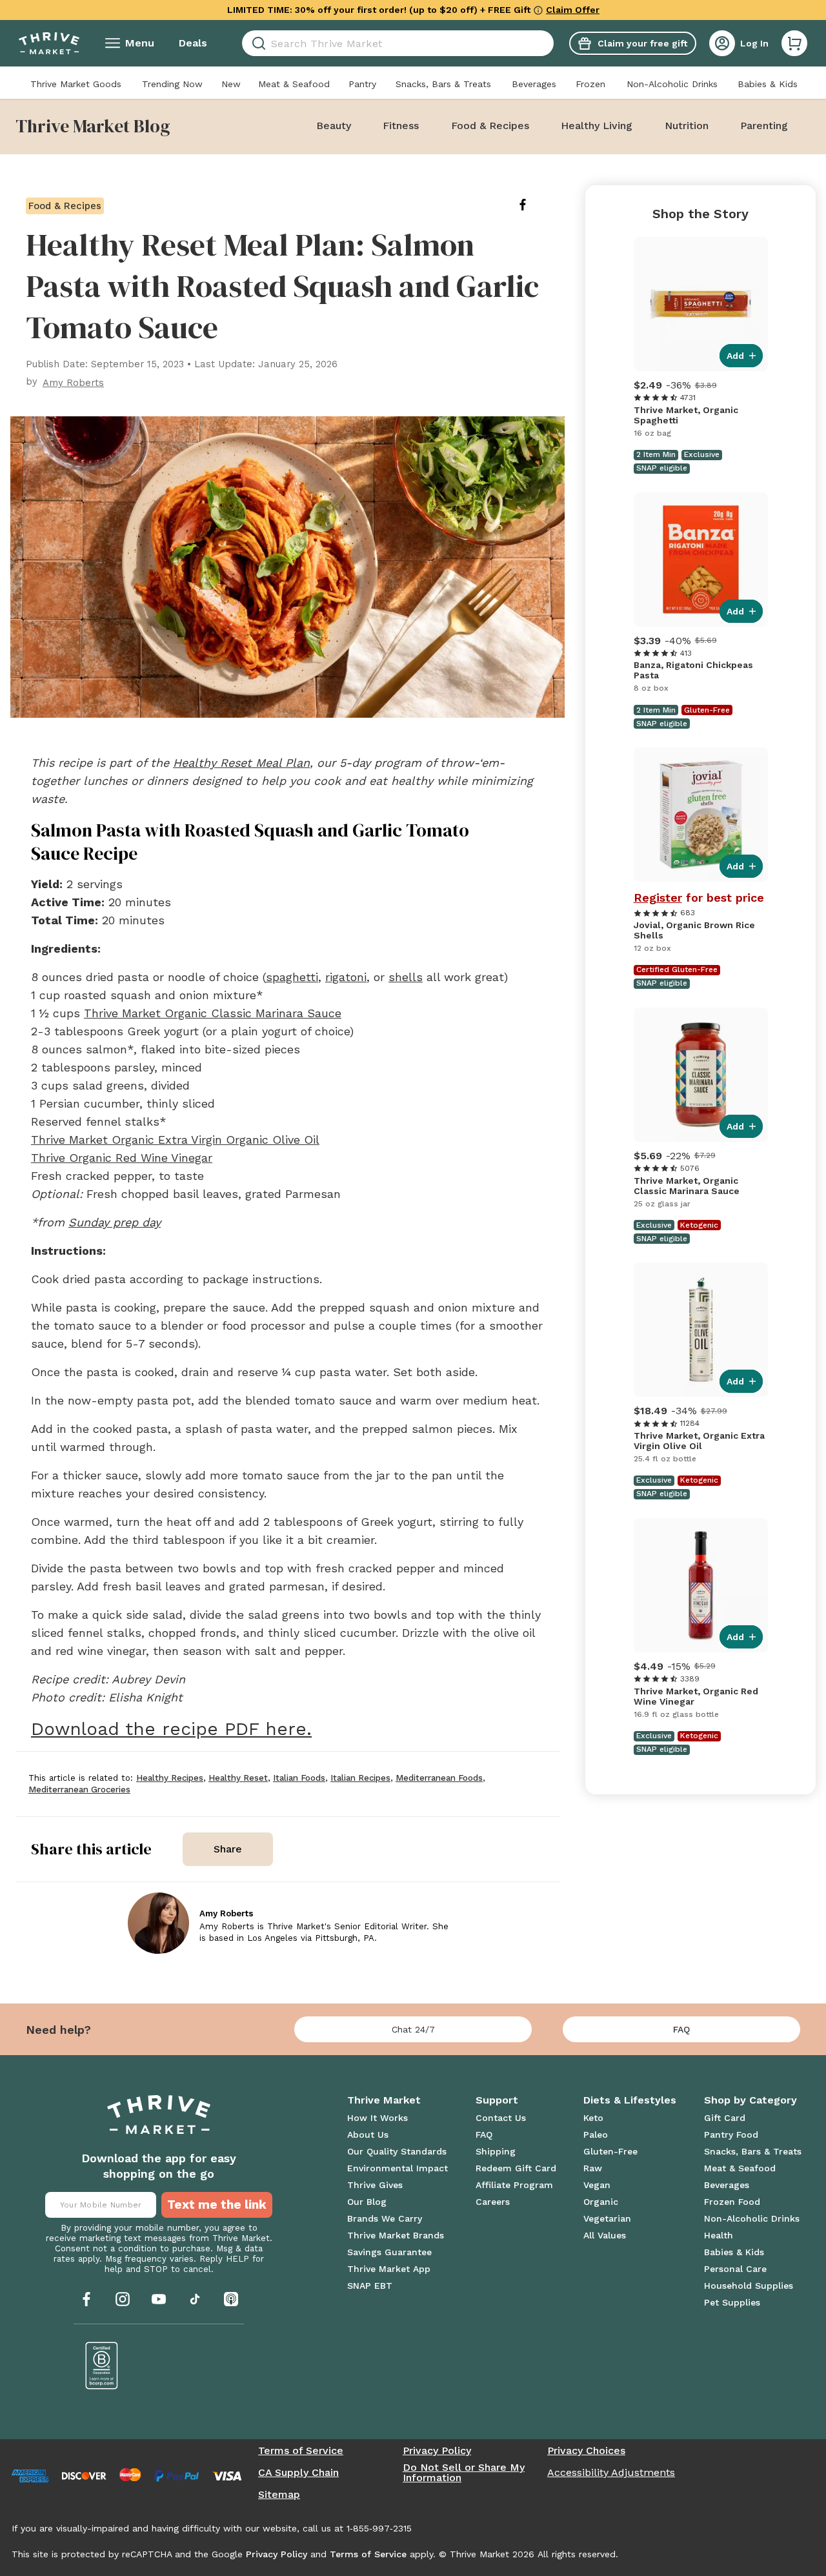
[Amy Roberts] (158, 1923)
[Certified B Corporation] (102, 2366)
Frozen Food (732, 2202)
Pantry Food (731, 2135)
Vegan (597, 2185)
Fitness (401, 126)
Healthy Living (597, 126)
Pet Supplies (732, 2302)
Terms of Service (301, 2451)
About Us (368, 2135)
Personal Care (735, 2269)
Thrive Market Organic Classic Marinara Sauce (213, 1013)
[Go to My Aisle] (49, 43)
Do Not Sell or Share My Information (464, 2473)
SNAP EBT (370, 2286)
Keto (593, 2118)
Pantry (362, 84)
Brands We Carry (385, 2218)
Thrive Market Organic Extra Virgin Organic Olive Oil (175, 1140)
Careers (493, 2202)
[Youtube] (159, 2299)
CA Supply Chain (298, 2473)
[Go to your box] (794, 43)
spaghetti (292, 977)
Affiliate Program (514, 2185)
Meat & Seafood (294, 84)
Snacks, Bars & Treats (443, 84)
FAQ (681, 2029)
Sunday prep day (115, 1222)
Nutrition (687, 126)
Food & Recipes (490, 126)
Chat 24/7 (413, 2029)
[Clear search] (549, 43)
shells (406, 977)
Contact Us (501, 2118)
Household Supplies (749, 2286)
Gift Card (725, 2118)
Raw (593, 2168)
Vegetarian (607, 2218)
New (231, 84)
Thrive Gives (375, 2185)
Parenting (764, 126)
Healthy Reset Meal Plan (241, 763)
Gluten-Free (610, 2151)
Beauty (334, 126)
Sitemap (279, 2495)
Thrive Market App (389, 2269)
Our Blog (367, 2202)
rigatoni (346, 977)
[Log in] (722, 43)
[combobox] (398, 43)
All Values (605, 2235)
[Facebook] (86, 2299)
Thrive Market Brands (396, 2235)
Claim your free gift (642, 43)
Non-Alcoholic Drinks (672, 84)
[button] (794, 43)
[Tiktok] (195, 2299)
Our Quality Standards (397, 2151)
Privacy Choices (586, 2451)
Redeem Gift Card (516, 2168)
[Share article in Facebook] (533, 205)
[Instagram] (123, 2299)
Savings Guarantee (389, 2252)
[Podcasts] (231, 2299)
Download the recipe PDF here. (171, 1729)
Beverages (534, 84)
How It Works (378, 2118)
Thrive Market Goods (76, 84)
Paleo (596, 2135)
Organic (601, 2202)
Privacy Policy (437, 2451)
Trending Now (172, 84)
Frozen (590, 84)
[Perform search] (257, 44)
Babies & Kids (768, 84)
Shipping (496, 2151)
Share (228, 1849)
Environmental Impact (398, 2168)
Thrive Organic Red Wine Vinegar (122, 1158)
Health (719, 2235)
